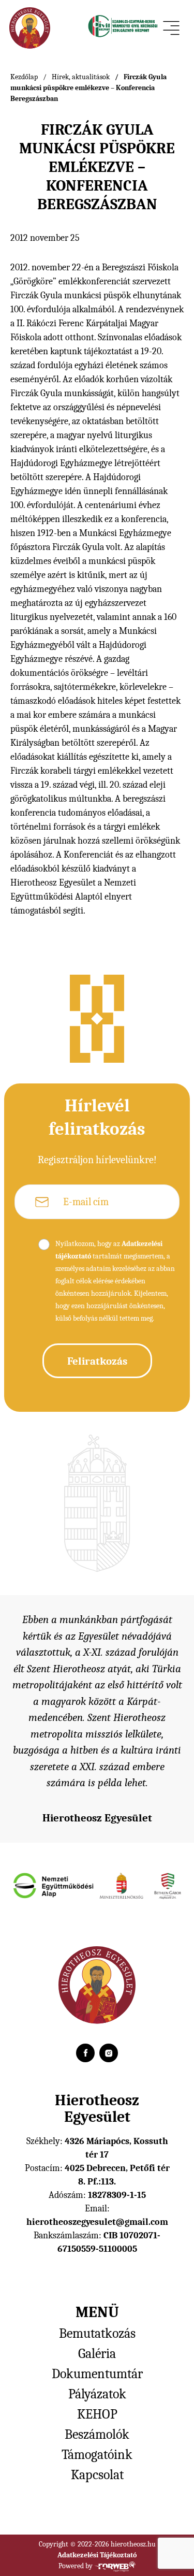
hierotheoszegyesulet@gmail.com (97, 2222)
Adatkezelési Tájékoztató (97, 2555)
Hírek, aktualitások (81, 77)
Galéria (97, 2354)
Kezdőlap (24, 77)
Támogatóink (97, 2455)
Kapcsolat (97, 2475)
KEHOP (97, 2414)
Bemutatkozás (97, 2334)
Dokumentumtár (97, 2374)
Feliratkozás (97, 1361)
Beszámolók (97, 2435)
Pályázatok (97, 2394)
